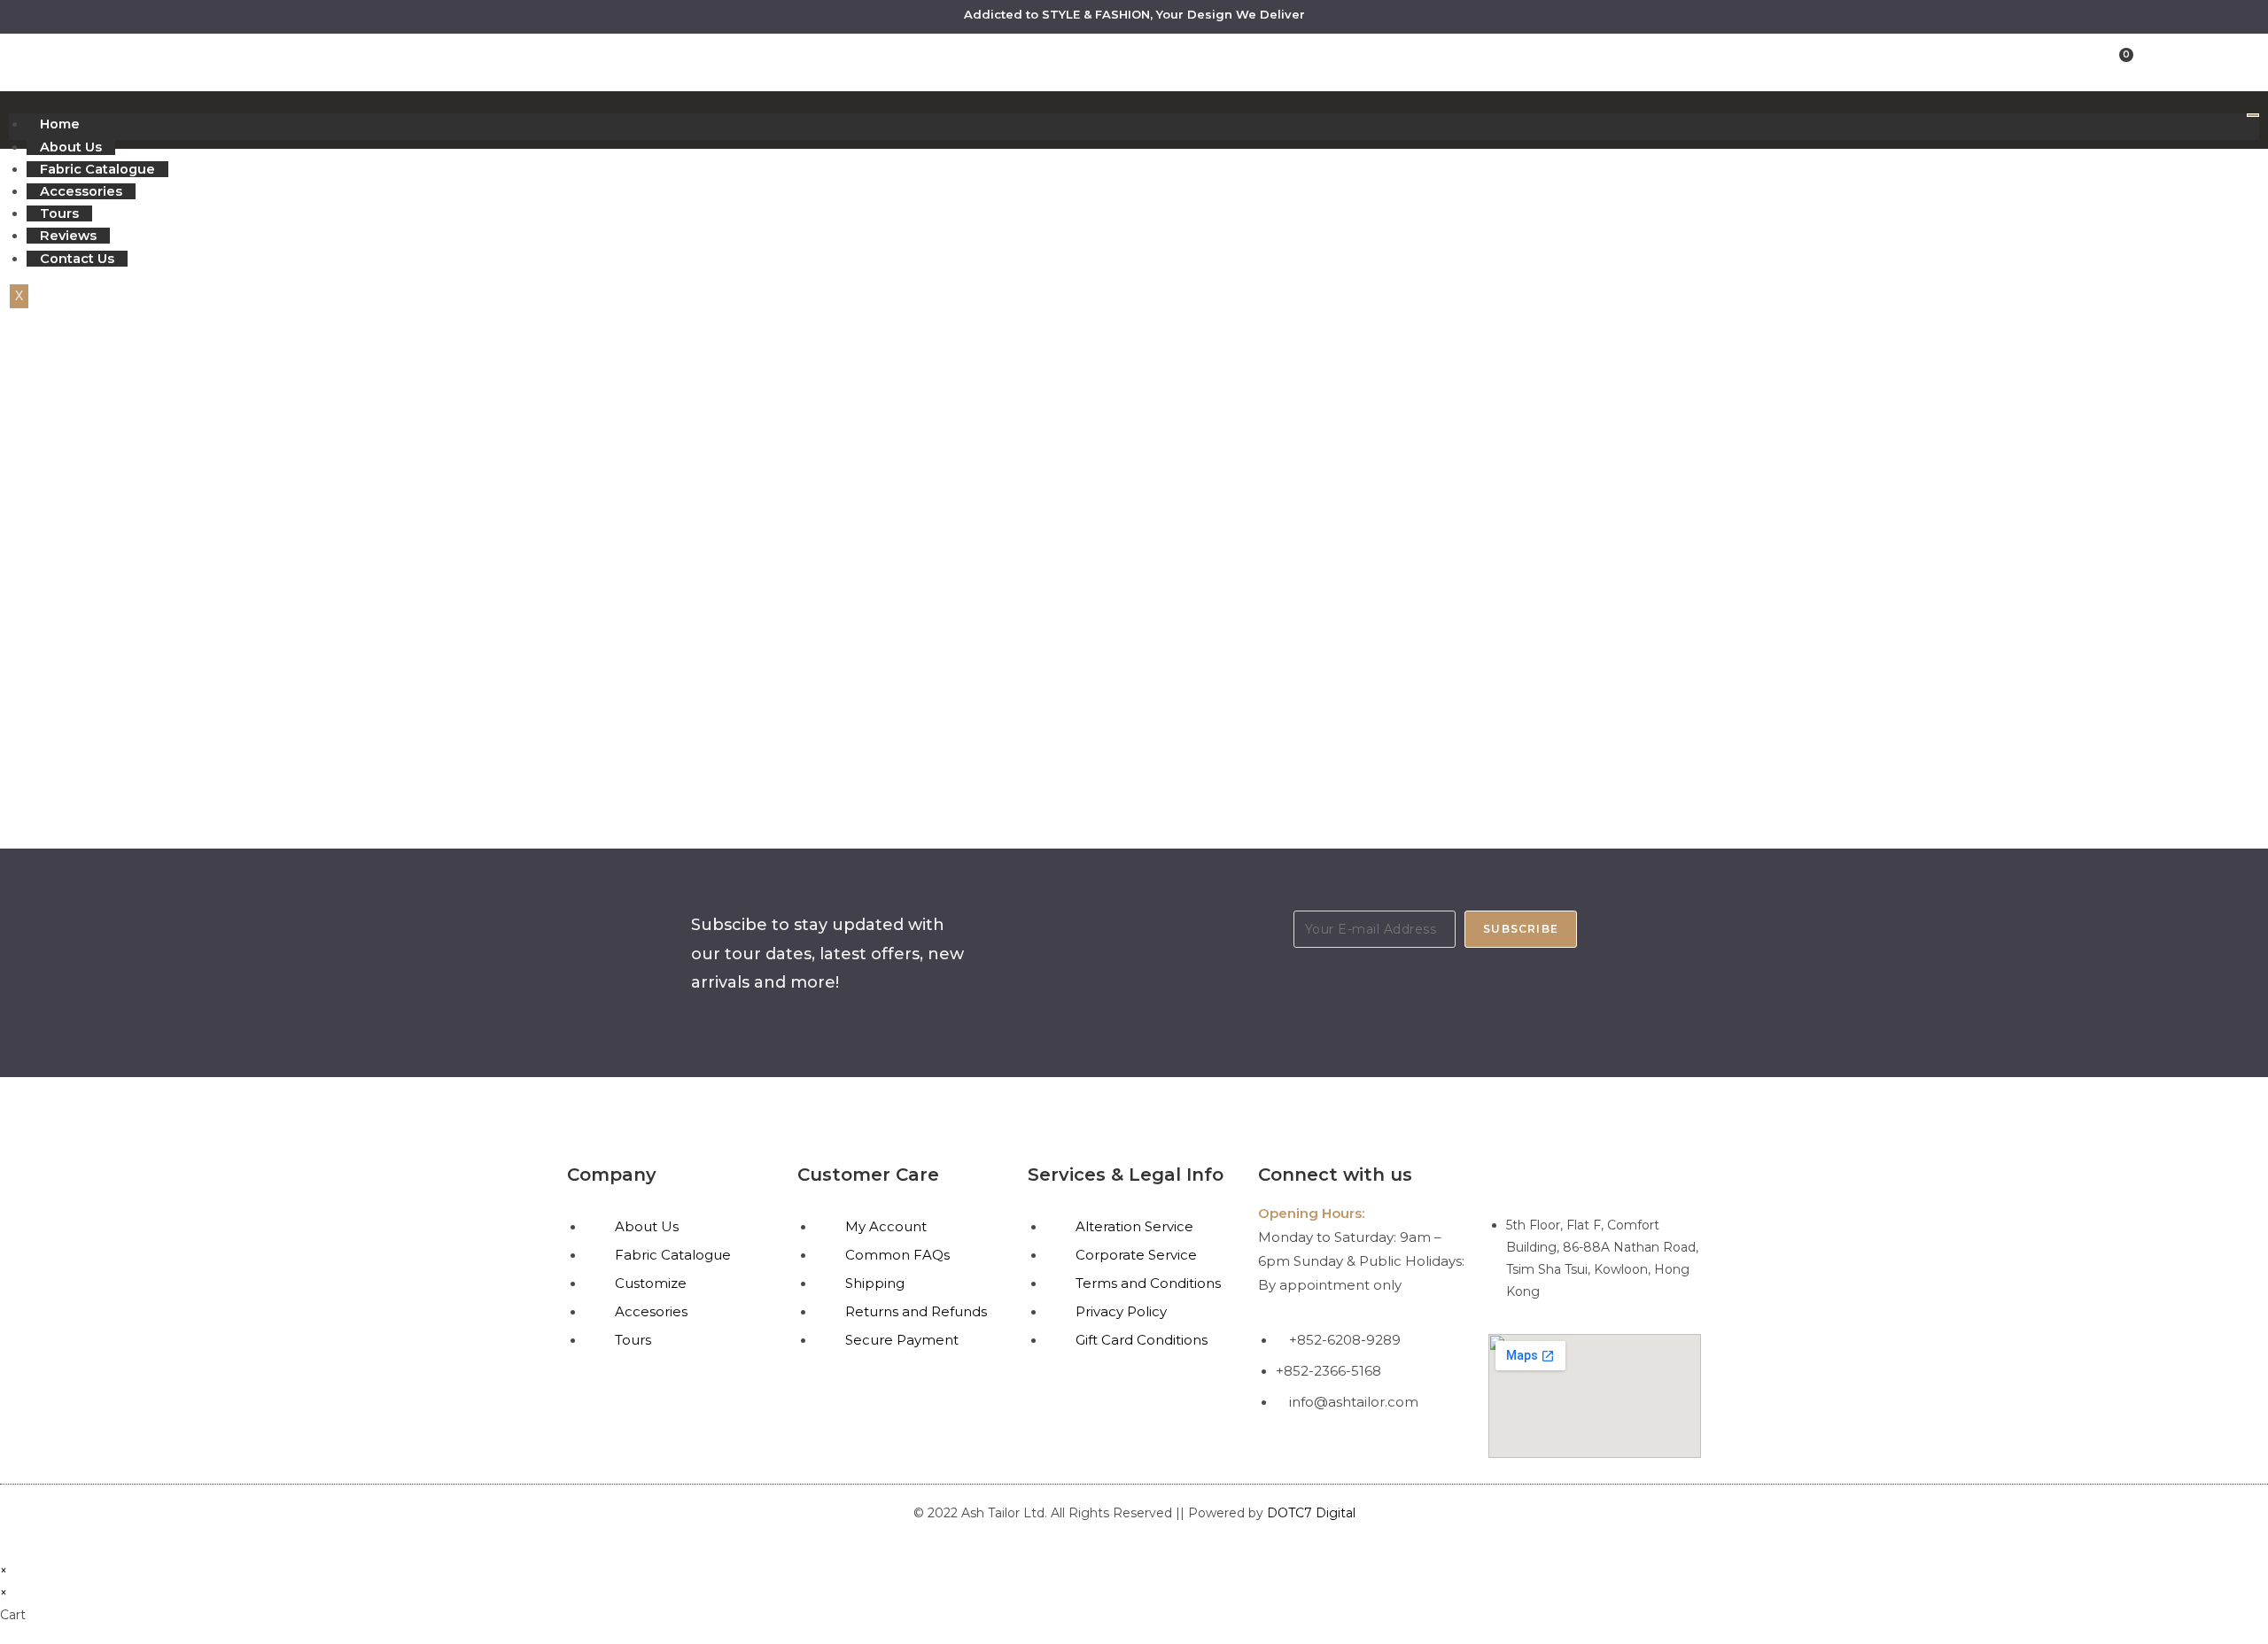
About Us (71, 147)
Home (60, 124)
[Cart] (2122, 61)
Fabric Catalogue (97, 169)
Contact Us (77, 259)
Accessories (81, 191)
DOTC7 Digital (1311, 1513)
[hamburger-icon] (2253, 115)
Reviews (68, 236)
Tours (59, 213)
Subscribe (1521, 929)
